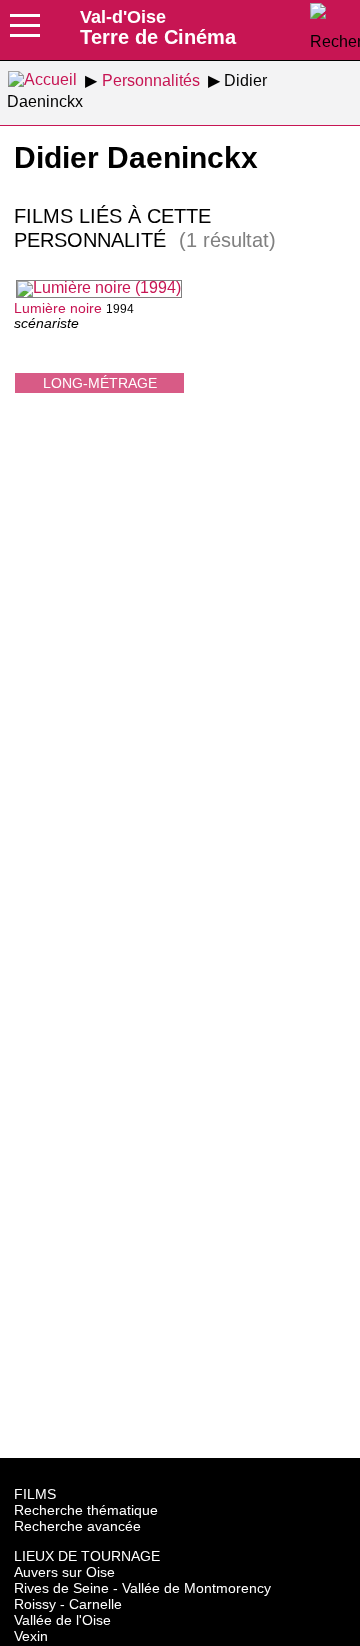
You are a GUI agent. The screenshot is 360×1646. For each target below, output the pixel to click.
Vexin (31, 1636)
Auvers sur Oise (64, 1572)
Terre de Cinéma (158, 27)
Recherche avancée (77, 1526)
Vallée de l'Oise (62, 1620)
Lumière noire (58, 308)
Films (35, 1494)
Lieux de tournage (87, 1556)
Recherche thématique (86, 1510)
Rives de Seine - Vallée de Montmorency (142, 1588)
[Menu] (25, 32)
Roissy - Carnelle (68, 1604)
